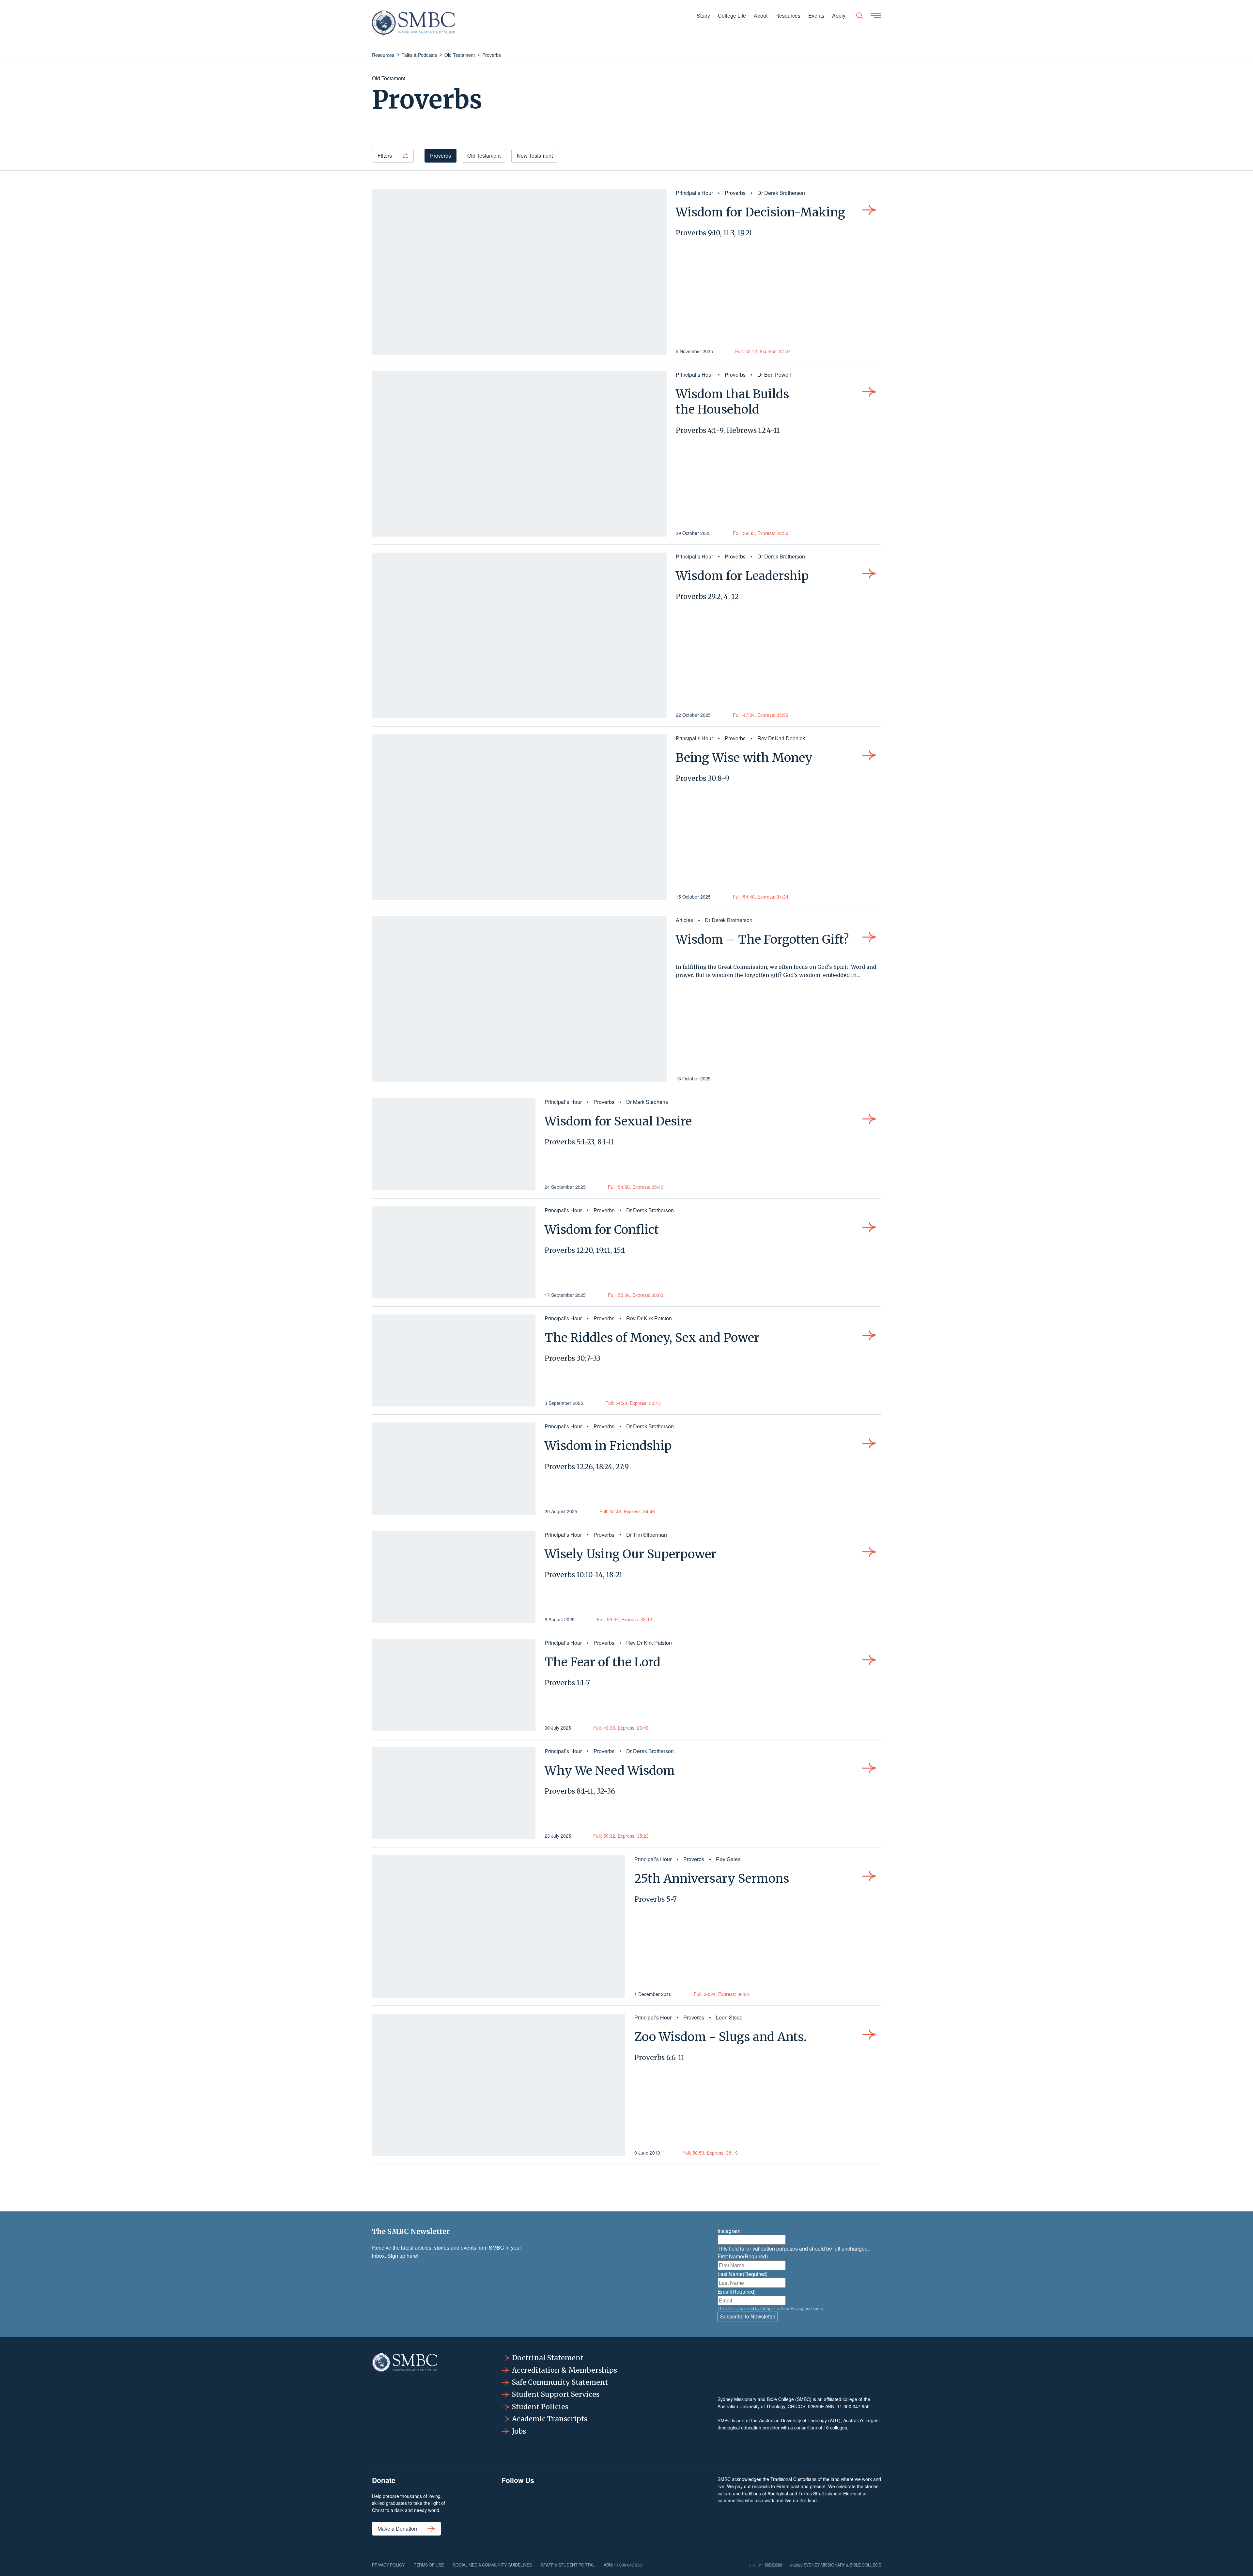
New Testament (535, 156)
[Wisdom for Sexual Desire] (454, 1144)
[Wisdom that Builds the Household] (519, 454)
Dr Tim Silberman (647, 1535)
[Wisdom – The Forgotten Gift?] (519, 999)
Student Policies (540, 2407)
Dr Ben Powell (774, 375)
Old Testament (484, 156)
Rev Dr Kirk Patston (649, 1318)
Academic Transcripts (550, 2419)
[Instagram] (558, 2509)
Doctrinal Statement (548, 2358)
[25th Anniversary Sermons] (499, 1926)
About (761, 16)
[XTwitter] (639, 2509)
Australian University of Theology (751, 2406)
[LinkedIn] (599, 2509)
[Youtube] (680, 2509)
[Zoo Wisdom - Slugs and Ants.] (499, 2085)
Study (703, 16)
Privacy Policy (388, 2565)
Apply (839, 16)
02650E (816, 2406)
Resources (788, 16)
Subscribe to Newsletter (748, 2316)
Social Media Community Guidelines (492, 2565)
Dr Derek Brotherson (781, 193)
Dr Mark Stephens (647, 1102)
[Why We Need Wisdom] (454, 1793)
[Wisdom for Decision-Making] (519, 272)
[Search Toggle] (859, 16)
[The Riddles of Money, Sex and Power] (454, 1360)
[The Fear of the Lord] (454, 1685)
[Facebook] (518, 2509)
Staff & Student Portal (568, 2565)
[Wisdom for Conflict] (454, 1252)
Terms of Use (429, 2565)
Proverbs (441, 156)
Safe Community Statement (560, 2382)
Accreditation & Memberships (565, 2370)
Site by (756, 2565)
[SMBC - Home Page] (413, 23)
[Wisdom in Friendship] (454, 1469)
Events (816, 16)
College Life (732, 16)
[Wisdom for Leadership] (519, 636)
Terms (818, 2308)
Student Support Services (556, 2394)
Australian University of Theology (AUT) (800, 2420)
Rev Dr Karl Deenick (781, 738)
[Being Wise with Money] (519, 817)
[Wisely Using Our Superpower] (454, 1577)
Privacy (797, 2308)
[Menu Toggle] (876, 16)
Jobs (519, 2431)
